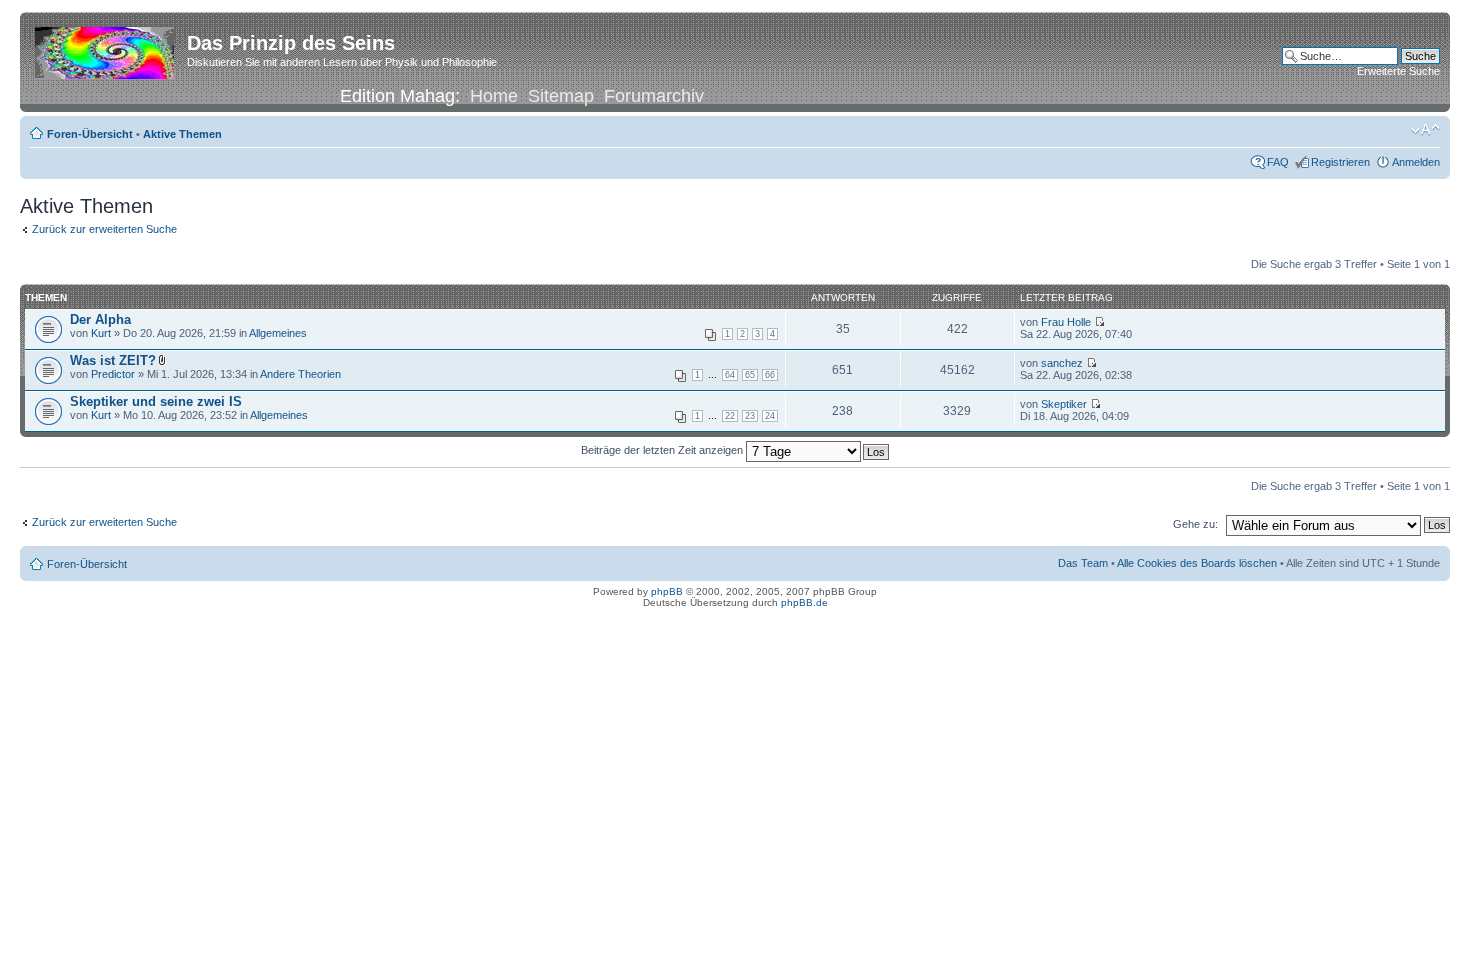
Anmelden (1416, 162)
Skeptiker (1064, 404)
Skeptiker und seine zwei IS (156, 401)
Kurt (101, 333)
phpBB (667, 591)
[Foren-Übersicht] (106, 49)
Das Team (1083, 563)
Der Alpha (100, 319)
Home (494, 96)
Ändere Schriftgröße (1425, 130)
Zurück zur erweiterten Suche (104, 229)
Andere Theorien (300, 374)
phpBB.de (804, 602)
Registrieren (1340, 162)
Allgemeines (278, 333)
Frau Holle (1066, 322)
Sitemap (561, 96)
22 (730, 416)
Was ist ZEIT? (113, 360)
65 (750, 375)
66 (770, 375)
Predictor (113, 374)
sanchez (1062, 363)
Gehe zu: (1195, 524)
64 (730, 375)
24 (770, 416)
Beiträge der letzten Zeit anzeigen (663, 450)
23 (750, 416)
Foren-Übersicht (90, 134)
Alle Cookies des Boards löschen (1197, 563)
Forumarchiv (654, 96)
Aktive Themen (182, 134)
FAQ (1278, 162)
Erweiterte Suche (1398, 71)
